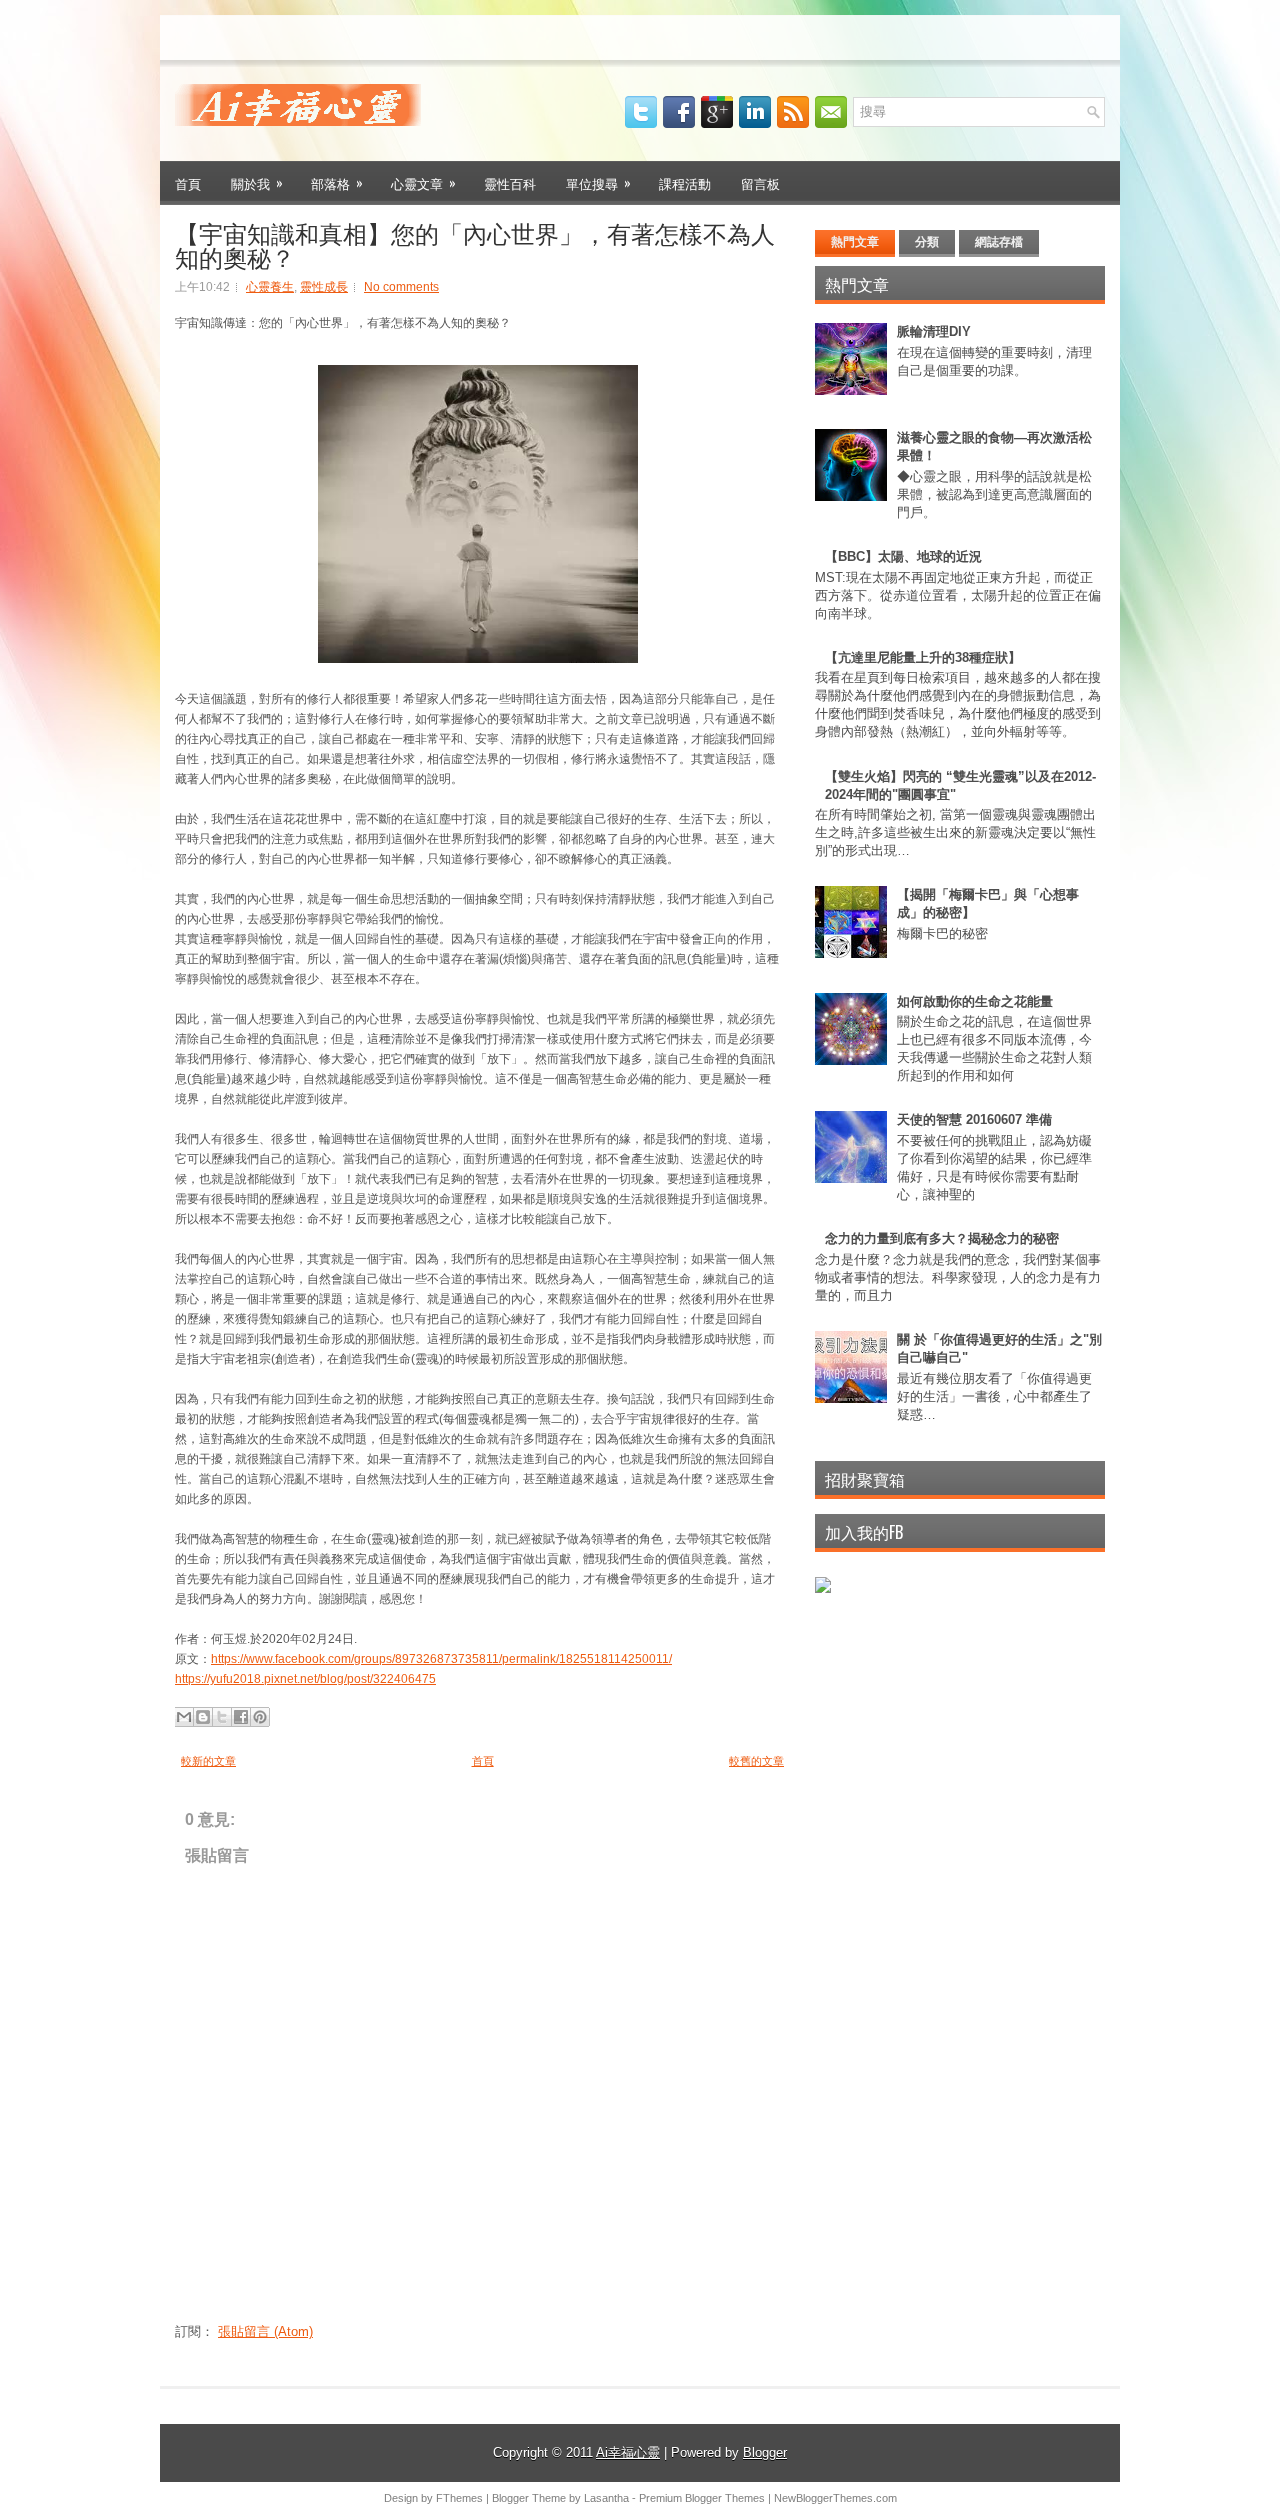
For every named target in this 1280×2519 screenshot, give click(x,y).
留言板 (760, 183)
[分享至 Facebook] (241, 1717)
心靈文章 (423, 182)
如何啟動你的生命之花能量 (975, 1001)
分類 (927, 242)
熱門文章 (855, 242)
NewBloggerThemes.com (835, 2498)
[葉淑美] (823, 1588)
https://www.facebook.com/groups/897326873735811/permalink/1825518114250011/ (441, 1659)
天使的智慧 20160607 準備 (974, 1119)
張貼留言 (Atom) (265, 2331)
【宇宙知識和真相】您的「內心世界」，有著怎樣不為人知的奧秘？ (475, 244)
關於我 (257, 182)
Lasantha (606, 2498)
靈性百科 (510, 183)
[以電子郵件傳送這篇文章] (184, 1717)
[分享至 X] (222, 1717)
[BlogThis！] (203, 1717)
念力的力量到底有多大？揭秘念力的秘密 (942, 1238)
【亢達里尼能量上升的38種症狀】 (923, 657)
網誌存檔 (999, 242)
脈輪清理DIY (934, 331)
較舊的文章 (756, 1761)
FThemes (459, 2498)
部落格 (337, 182)
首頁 (188, 183)
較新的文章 (208, 1761)
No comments (401, 287)
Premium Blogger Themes (702, 2498)
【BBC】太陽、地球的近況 (903, 556)
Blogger (765, 2452)
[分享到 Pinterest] (260, 1717)
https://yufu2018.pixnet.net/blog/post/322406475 (305, 1679)
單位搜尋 (598, 182)
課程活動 (685, 183)
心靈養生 (270, 287)
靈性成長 (324, 287)
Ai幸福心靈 (628, 2452)
